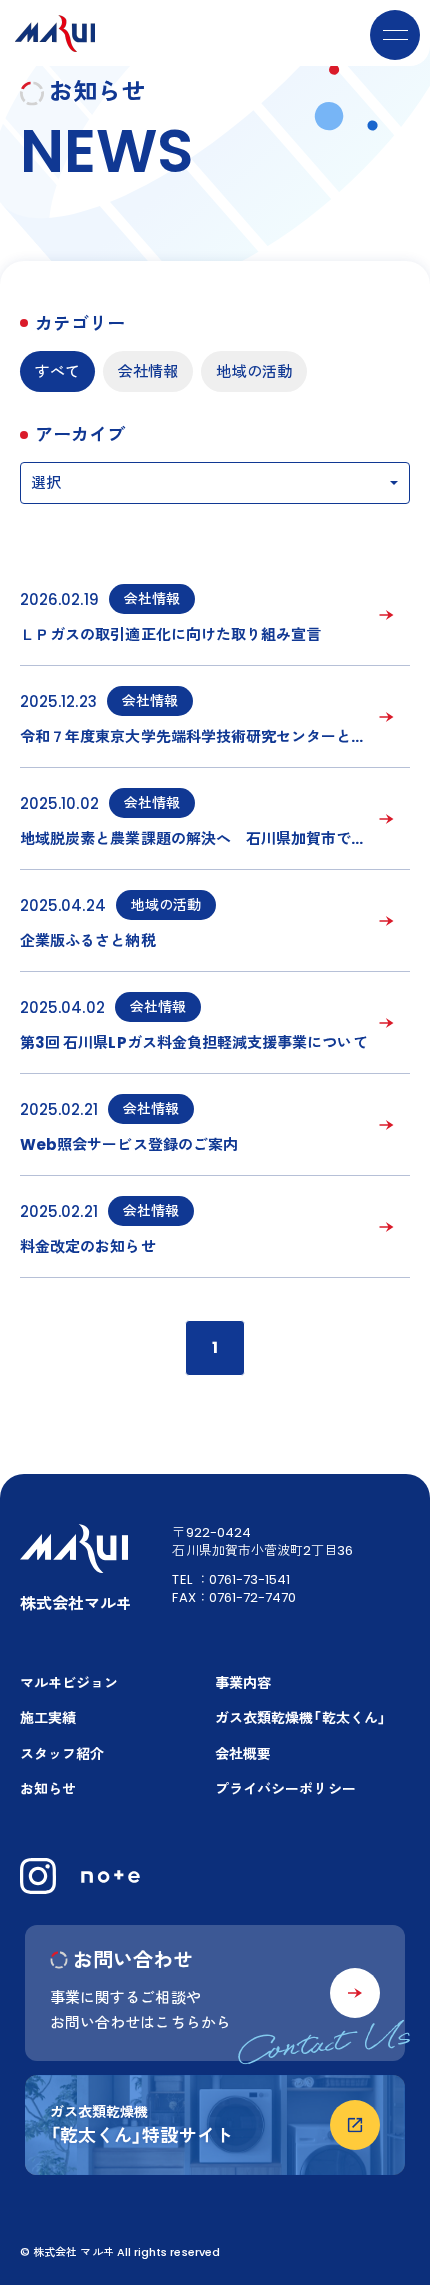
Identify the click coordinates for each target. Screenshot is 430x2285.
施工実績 (48, 1718)
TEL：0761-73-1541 (231, 1580)
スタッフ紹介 (62, 1754)
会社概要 (243, 1754)
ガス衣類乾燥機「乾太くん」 (300, 1718)
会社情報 (148, 371)
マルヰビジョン (69, 1683)
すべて (57, 371)
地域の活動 (253, 371)
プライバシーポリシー (285, 1789)
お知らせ (48, 1789)
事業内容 (243, 1683)
